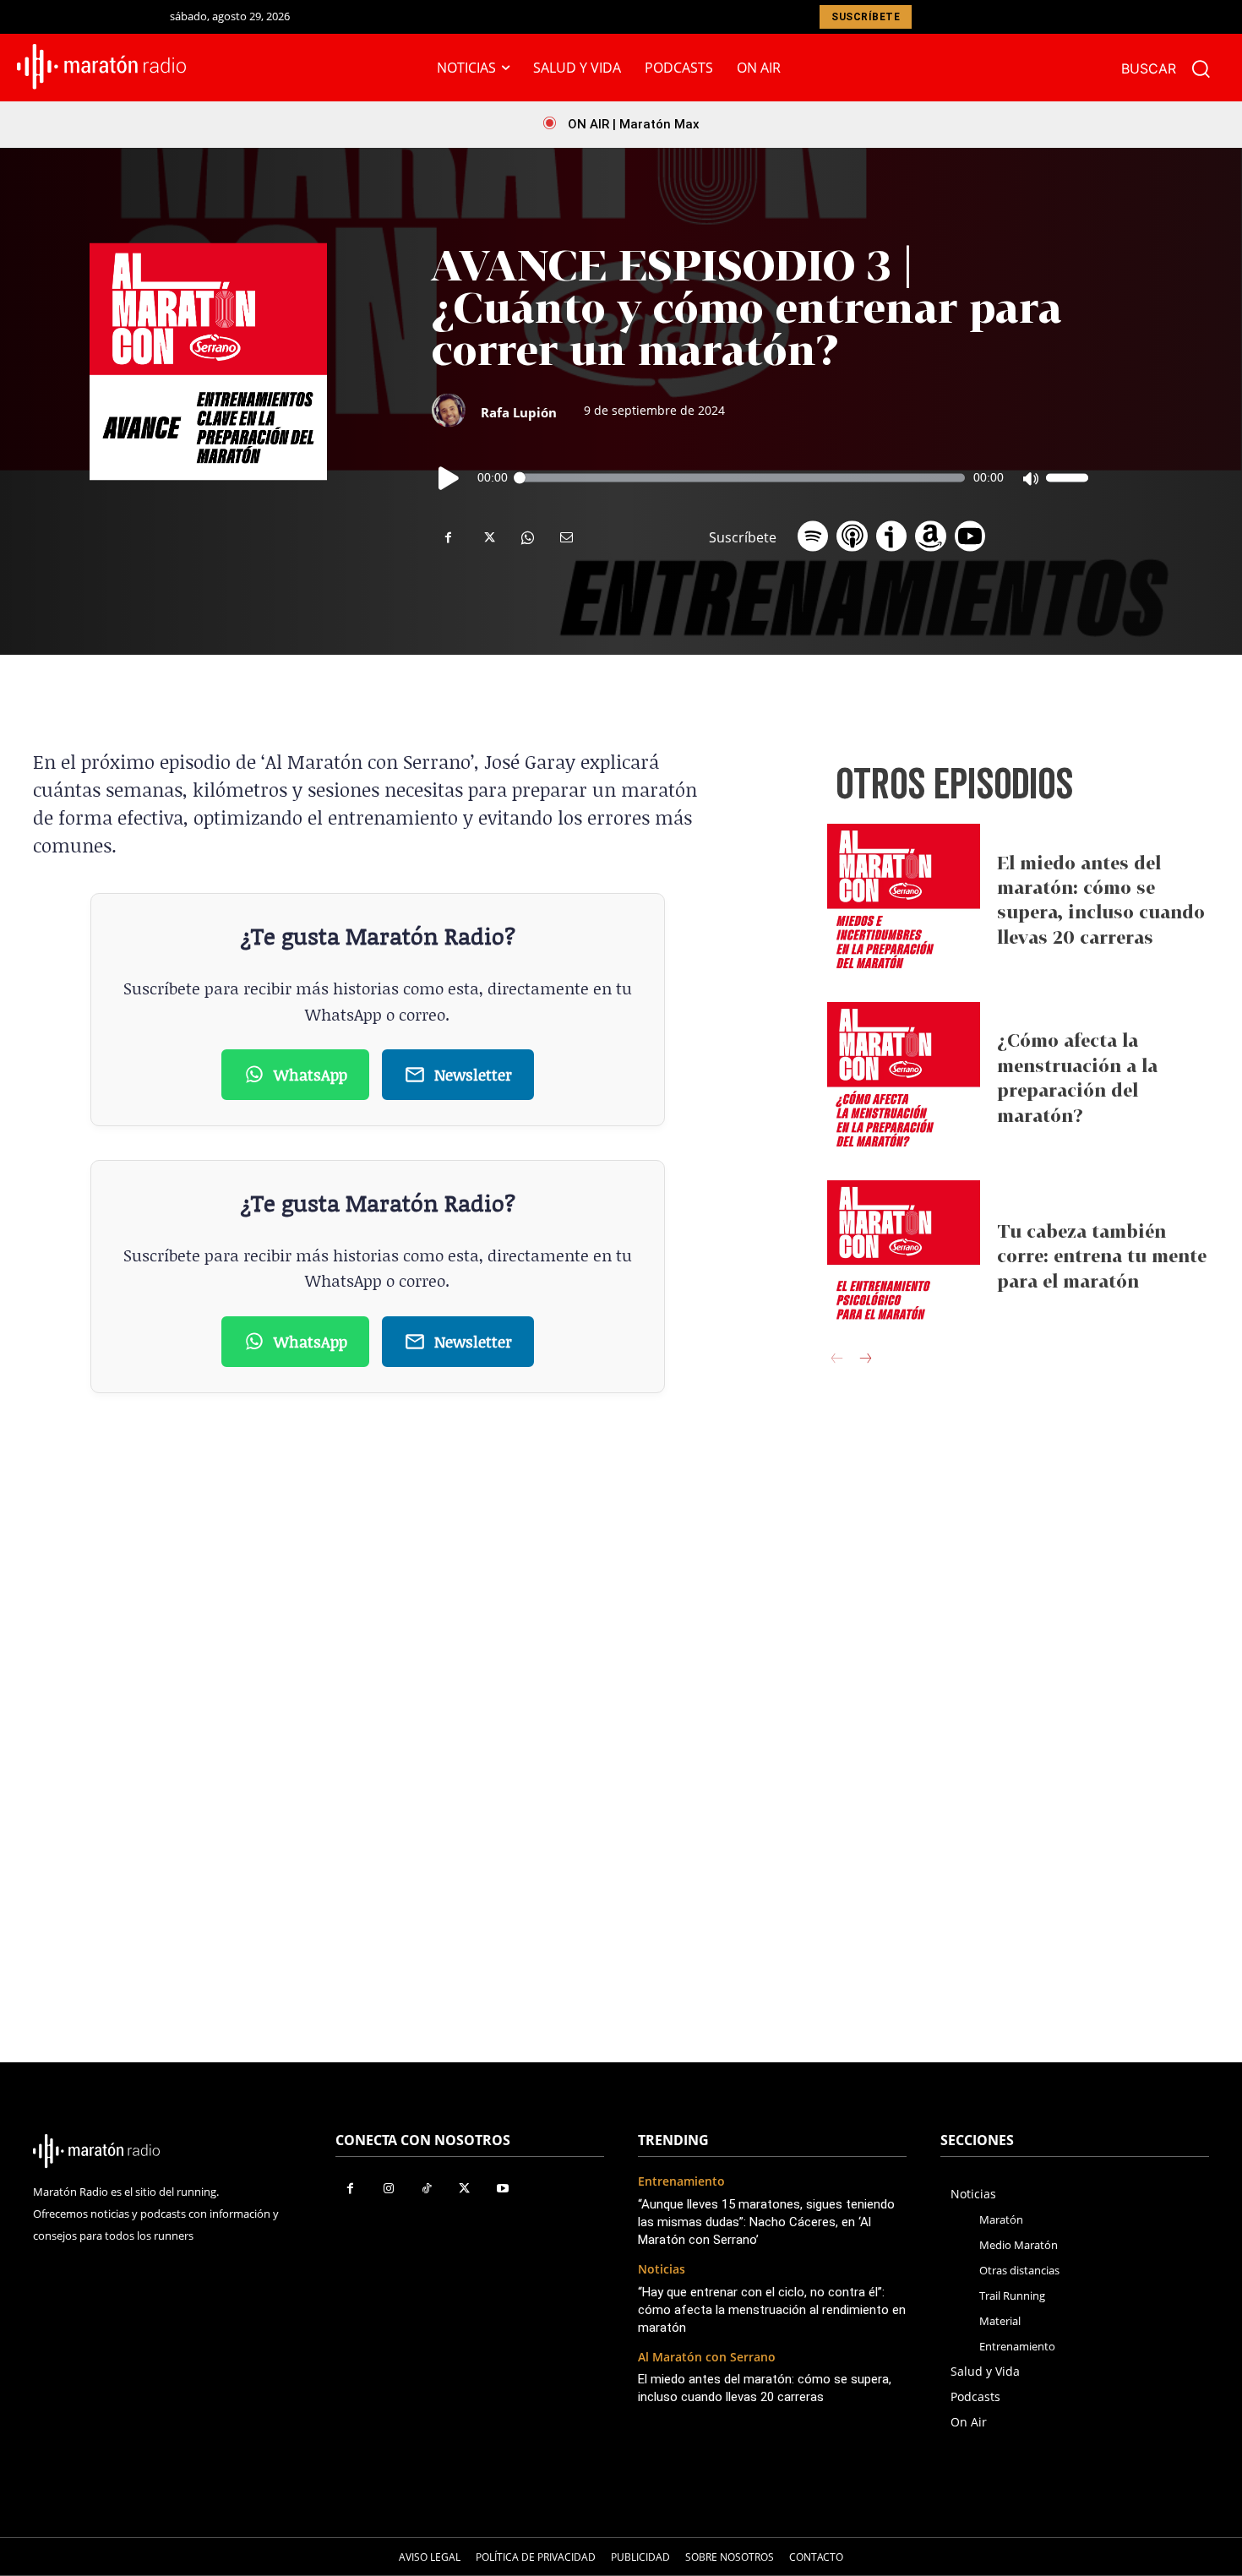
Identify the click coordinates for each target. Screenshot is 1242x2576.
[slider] (1067, 478)
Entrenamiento (681, 2182)
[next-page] (865, 1360)
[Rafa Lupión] (456, 411)
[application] (760, 478)
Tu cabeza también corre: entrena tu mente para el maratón (1102, 1256)
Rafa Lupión (519, 412)
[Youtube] (502, 2189)
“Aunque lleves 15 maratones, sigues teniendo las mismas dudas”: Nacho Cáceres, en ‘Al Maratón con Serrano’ (766, 2222)
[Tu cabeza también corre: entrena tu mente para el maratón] (904, 1257)
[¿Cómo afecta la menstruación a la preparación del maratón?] (904, 1078)
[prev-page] (838, 1360)
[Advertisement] (1018, 1650)
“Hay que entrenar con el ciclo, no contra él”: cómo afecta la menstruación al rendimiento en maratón (772, 2310)
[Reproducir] (449, 478)
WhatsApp (310, 1074)
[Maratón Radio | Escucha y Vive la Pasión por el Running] (102, 67)
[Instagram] (388, 2189)
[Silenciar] (1030, 478)
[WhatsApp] (526, 537)
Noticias (662, 2270)
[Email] (565, 537)
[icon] (813, 531)
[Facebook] (449, 537)
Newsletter (473, 1074)
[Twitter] (488, 537)
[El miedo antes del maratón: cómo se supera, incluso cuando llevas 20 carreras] (904, 900)
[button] (1173, 68)
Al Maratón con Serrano (707, 2358)
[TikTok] (426, 2189)
